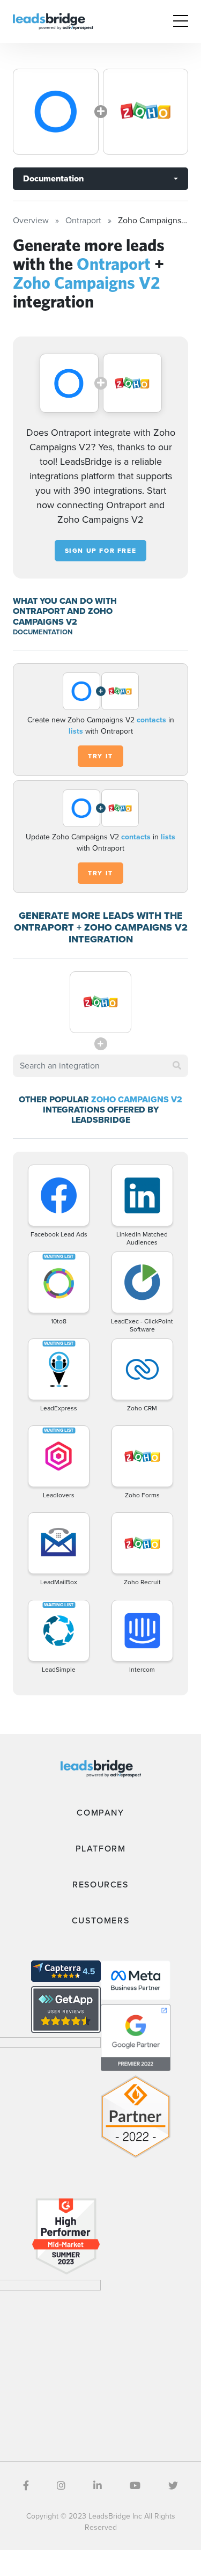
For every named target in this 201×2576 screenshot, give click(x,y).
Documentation (53, 178)
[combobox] (100, 1066)
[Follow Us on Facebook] (26, 2486)
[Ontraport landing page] (56, 112)
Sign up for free (101, 551)
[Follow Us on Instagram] (61, 2486)
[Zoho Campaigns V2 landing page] (146, 112)
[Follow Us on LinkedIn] (98, 2486)
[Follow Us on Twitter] (173, 2486)
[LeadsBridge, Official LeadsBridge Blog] (53, 21)
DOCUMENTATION (43, 632)
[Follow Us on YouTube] (135, 2486)
